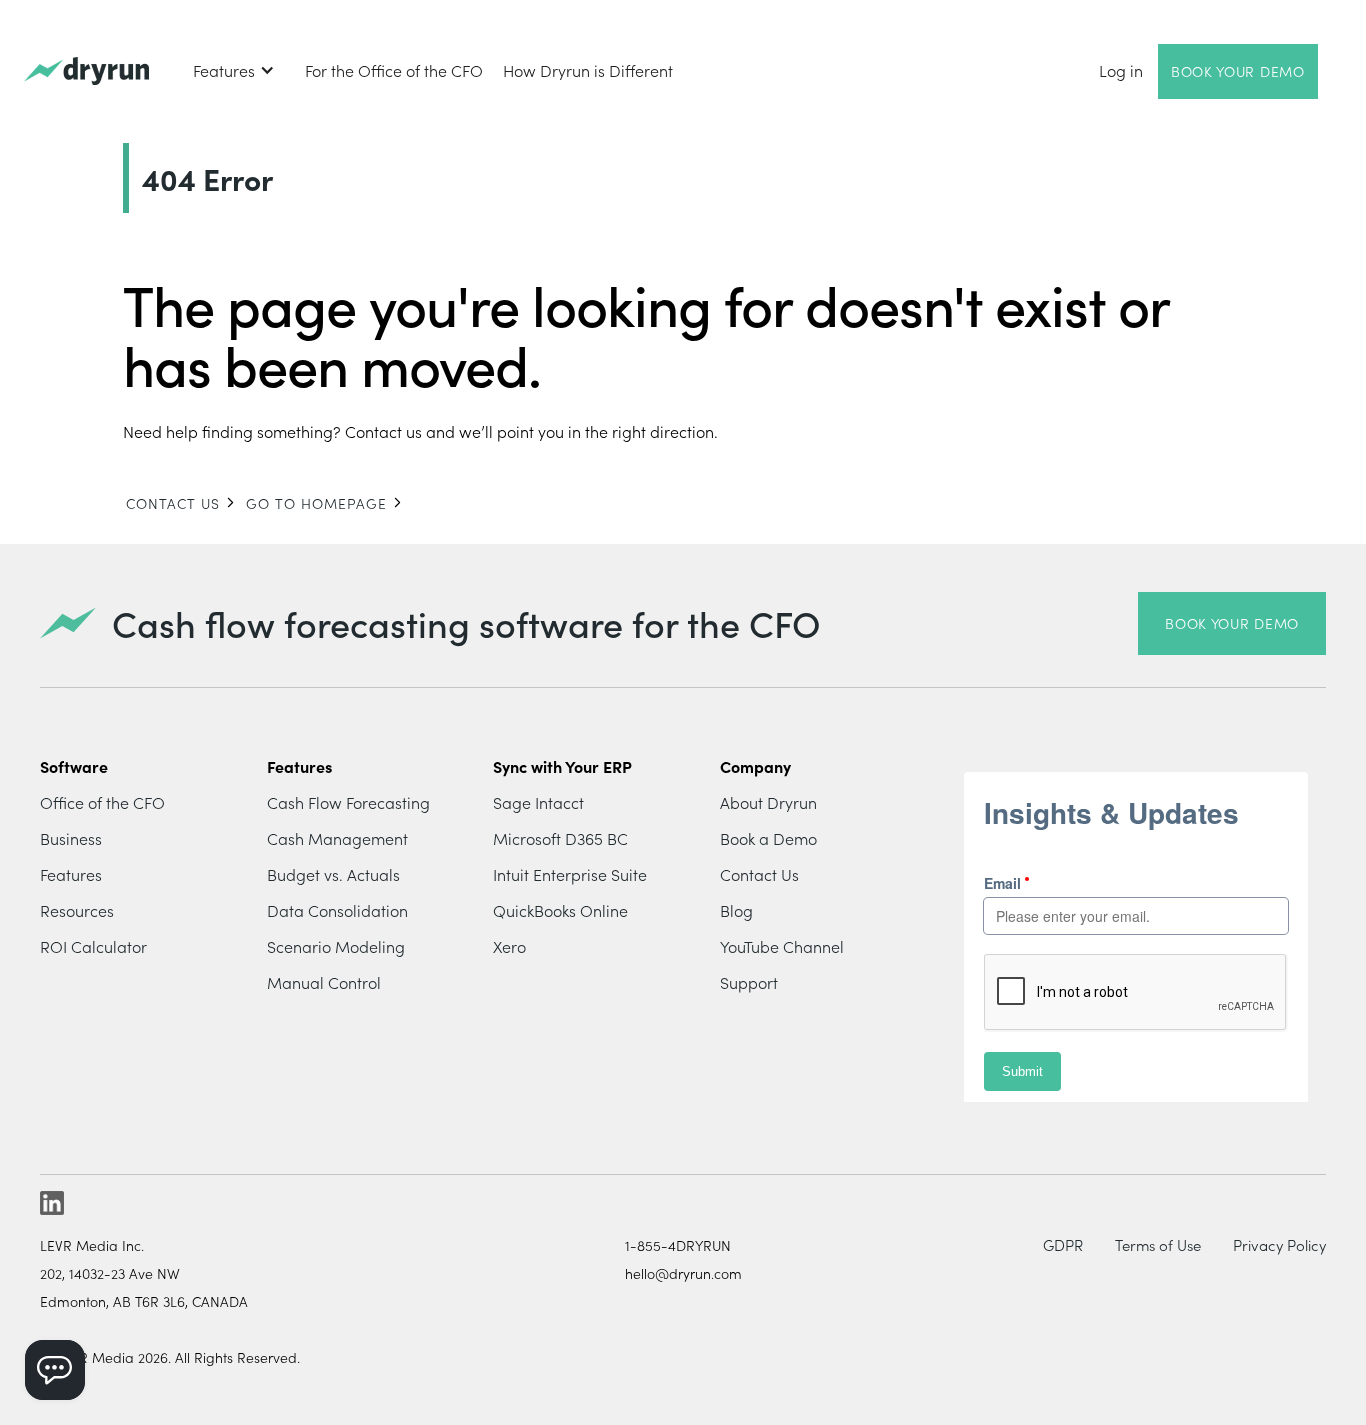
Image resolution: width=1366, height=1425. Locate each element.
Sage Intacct (538, 802)
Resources (77, 910)
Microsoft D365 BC (560, 838)
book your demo (1232, 623)
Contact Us (759, 874)
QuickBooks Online (560, 910)
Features (71, 874)
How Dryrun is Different (588, 70)
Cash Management (337, 838)
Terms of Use (1158, 1244)
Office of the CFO (102, 802)
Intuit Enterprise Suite (570, 874)
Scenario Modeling (336, 946)
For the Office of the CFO (394, 70)
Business (71, 838)
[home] (86, 71)
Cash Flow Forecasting (348, 802)
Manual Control (324, 982)
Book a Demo (768, 838)
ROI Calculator (93, 946)
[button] (234, 70)
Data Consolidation (337, 910)
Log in (1121, 70)
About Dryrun (768, 802)
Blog (736, 910)
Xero (509, 946)
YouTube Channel (782, 946)
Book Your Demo (1238, 71)
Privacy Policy (1279, 1244)
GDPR (1063, 1244)
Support (749, 982)
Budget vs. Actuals (333, 874)
